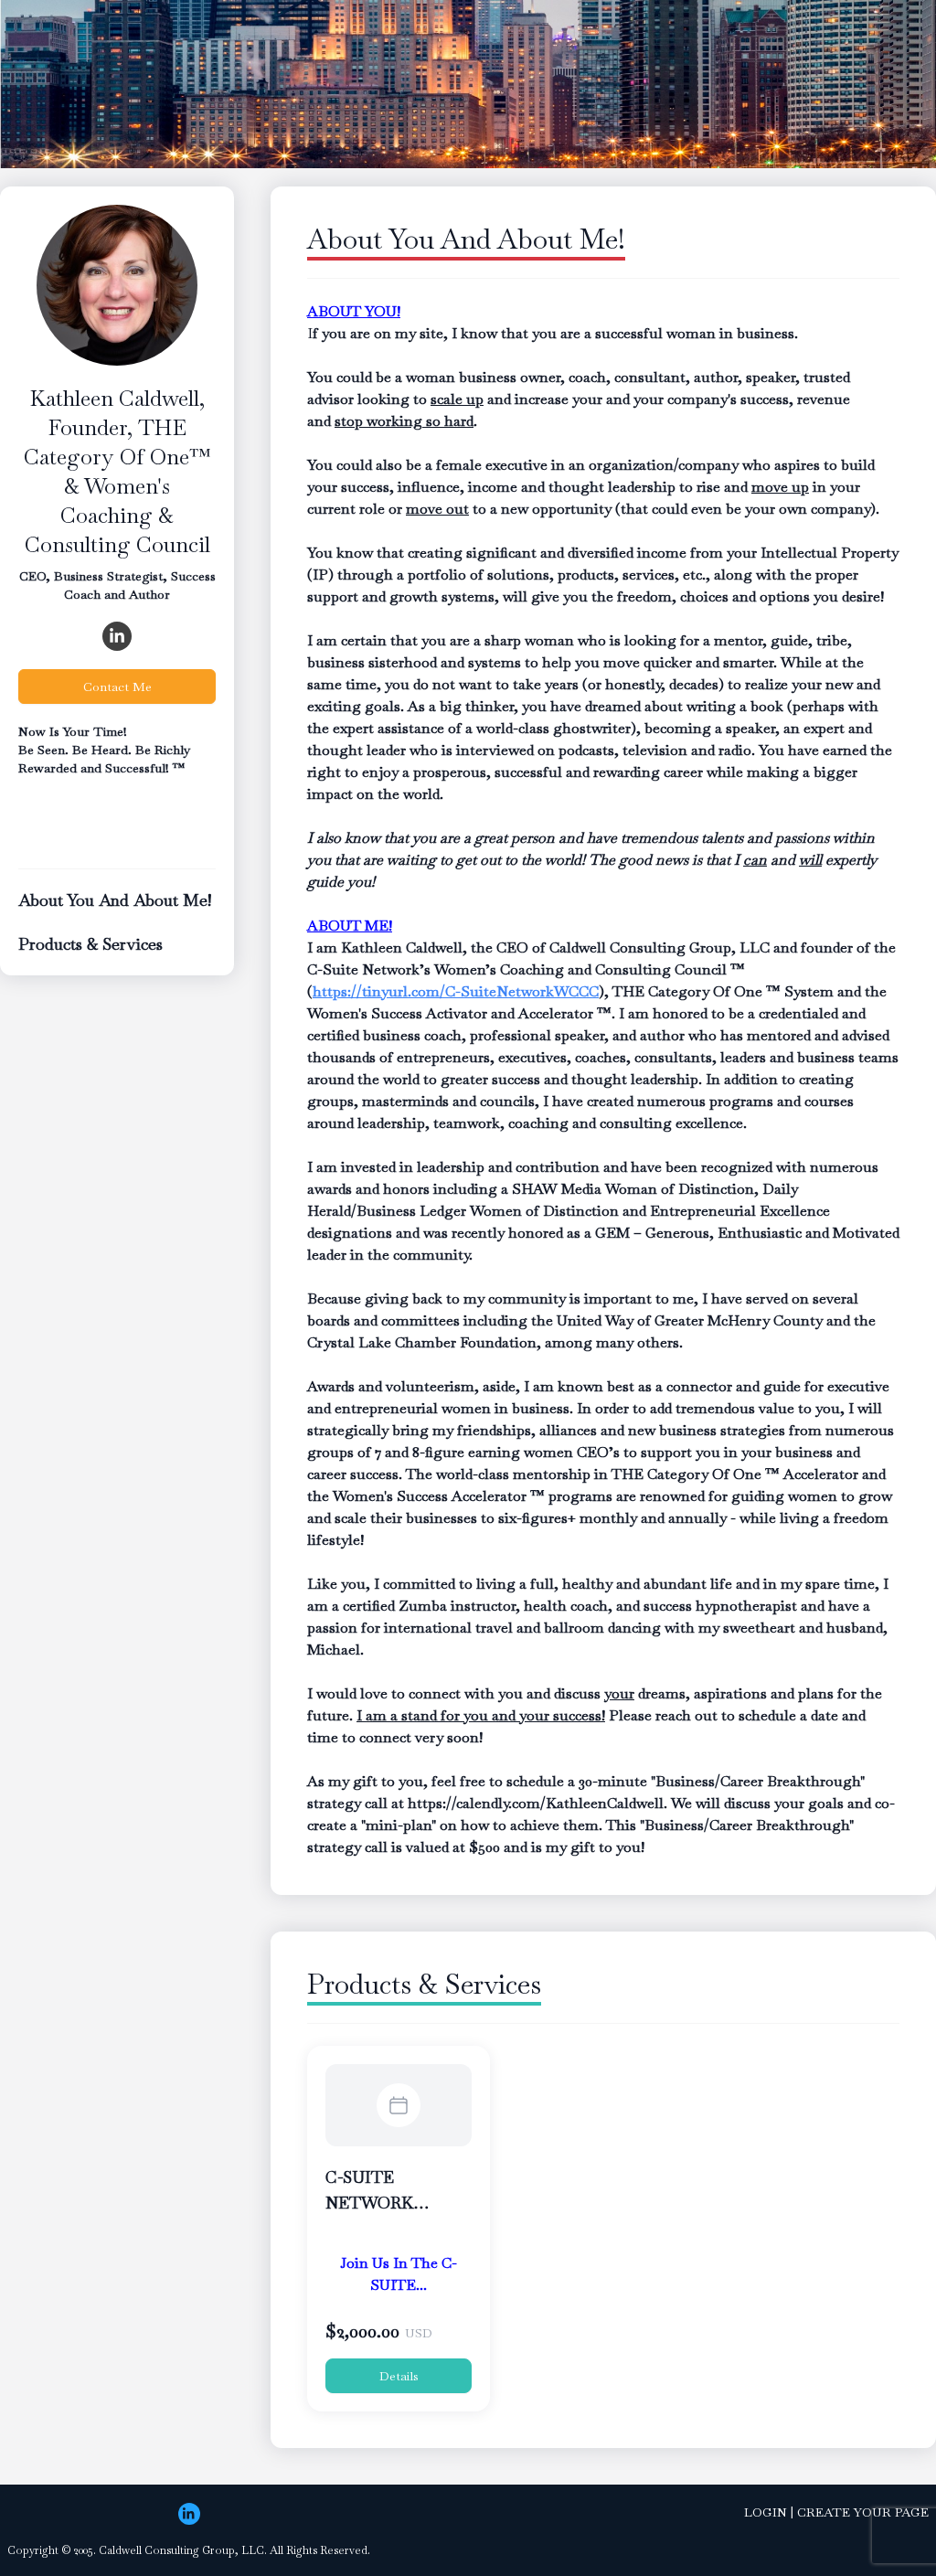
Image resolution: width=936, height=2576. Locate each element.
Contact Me (117, 687)
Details (399, 2376)
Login (766, 2512)
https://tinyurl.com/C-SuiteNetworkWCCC (456, 991)
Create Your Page (863, 2512)
